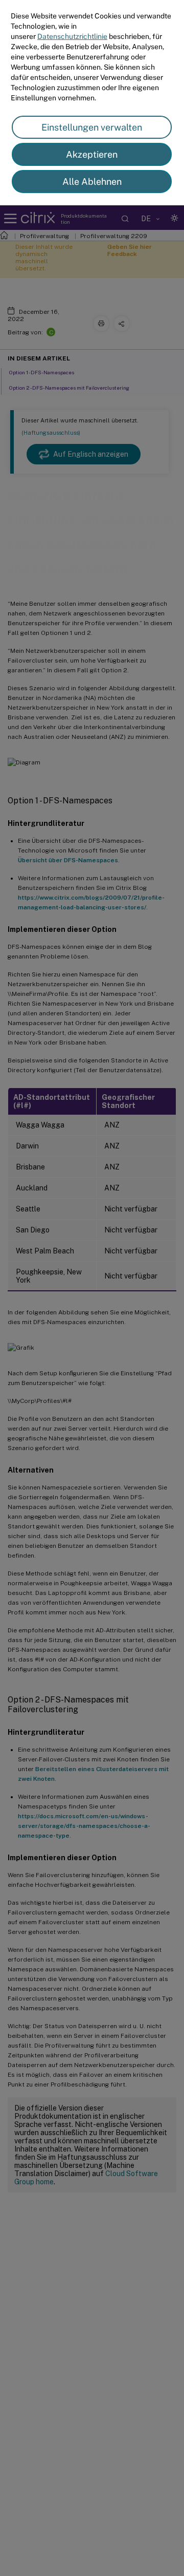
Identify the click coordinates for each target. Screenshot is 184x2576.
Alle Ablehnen (92, 182)
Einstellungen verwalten (92, 127)
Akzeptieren (92, 154)
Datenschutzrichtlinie (72, 36)
